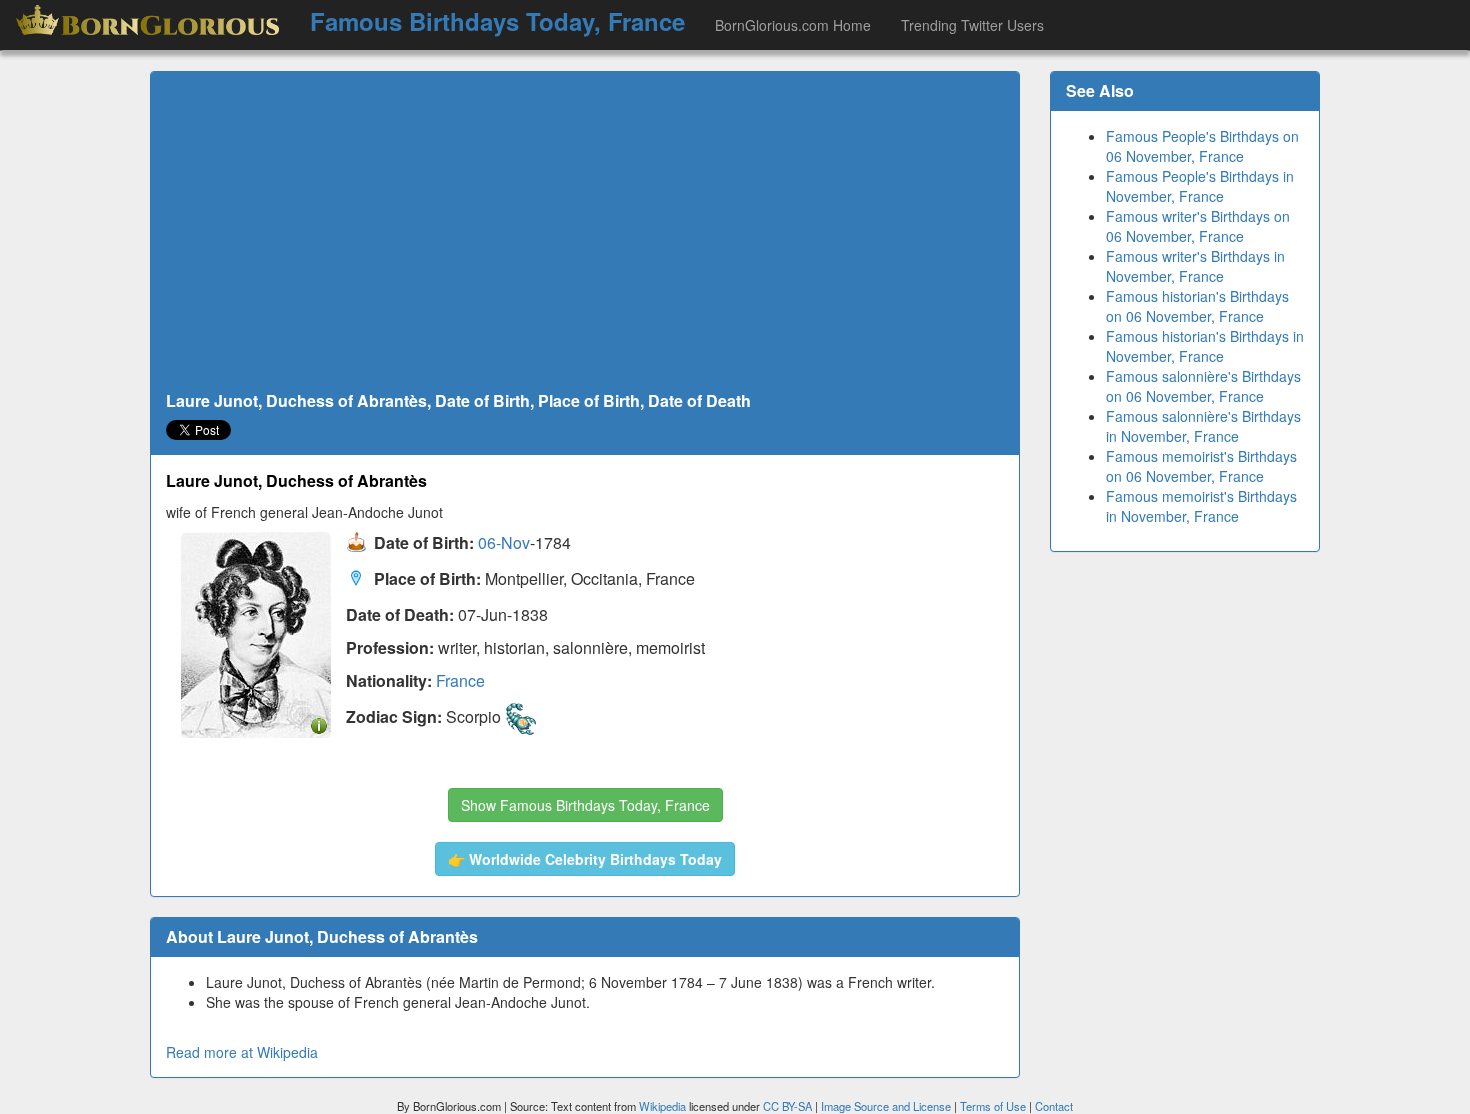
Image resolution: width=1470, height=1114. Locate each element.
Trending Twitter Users (972, 25)
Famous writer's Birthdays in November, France (1195, 266)
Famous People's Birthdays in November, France (1200, 186)
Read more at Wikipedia (242, 1052)
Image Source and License (886, 1106)
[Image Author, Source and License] (319, 724)
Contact (1054, 1106)
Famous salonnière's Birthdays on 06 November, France (1203, 386)
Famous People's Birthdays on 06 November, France (1202, 146)
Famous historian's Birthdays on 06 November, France (1197, 306)
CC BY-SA (787, 1106)
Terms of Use (994, 1106)
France (460, 680)
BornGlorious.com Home (793, 25)
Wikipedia (662, 1106)
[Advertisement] (585, 232)
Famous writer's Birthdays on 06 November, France (1198, 226)
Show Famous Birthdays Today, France (585, 805)
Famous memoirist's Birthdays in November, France (1201, 506)
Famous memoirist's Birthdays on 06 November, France (1201, 466)
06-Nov (504, 543)
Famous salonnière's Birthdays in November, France (1203, 426)
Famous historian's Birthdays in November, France (1205, 346)
